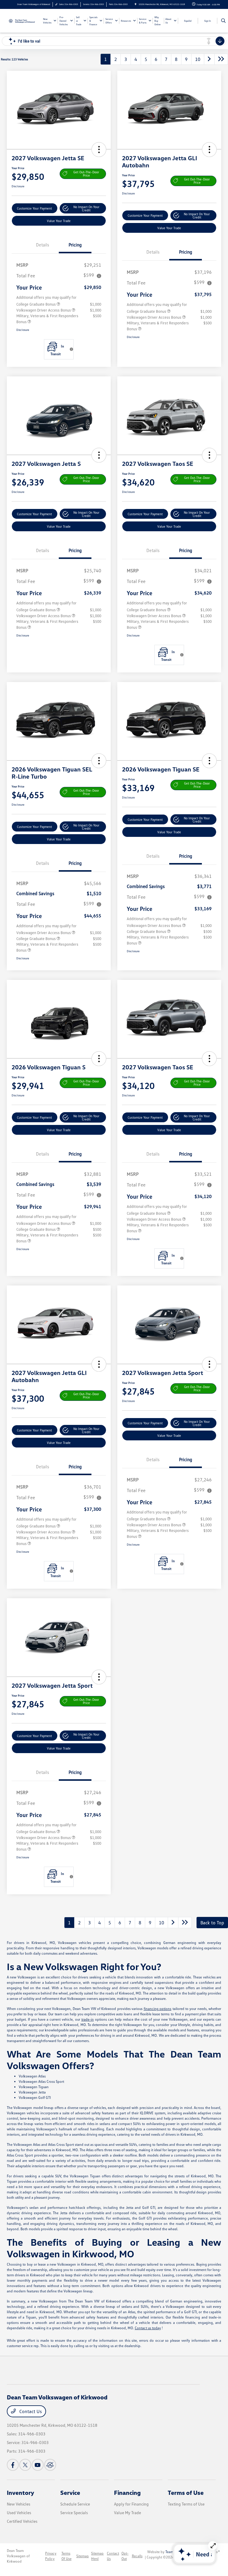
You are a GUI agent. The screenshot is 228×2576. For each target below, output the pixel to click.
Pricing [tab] (75, 245)
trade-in (88, 2019)
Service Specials (74, 2513)
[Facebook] (13, 2465)
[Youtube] (38, 2465)
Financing (127, 2492)
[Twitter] (25, 2465)
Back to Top (212, 1923)
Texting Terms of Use (186, 2504)
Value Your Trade (59, 221)
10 (198, 59)
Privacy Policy (51, 2556)
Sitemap (83, 2556)
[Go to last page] (221, 59)
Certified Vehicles (22, 2521)
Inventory (20, 2492)
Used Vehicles (19, 2513)
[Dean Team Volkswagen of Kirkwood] (23, 21)
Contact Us (30, 2411)
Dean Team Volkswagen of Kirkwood (18, 2556)
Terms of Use (186, 2492)
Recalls (137, 2556)
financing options (157, 2009)
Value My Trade (128, 2513)
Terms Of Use (66, 2556)
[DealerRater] (50, 2465)
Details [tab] (42, 245)
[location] (136, 4)
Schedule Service (75, 2504)
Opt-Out (125, 2556)
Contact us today (148, 2328)
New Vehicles (19, 2504)
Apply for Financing (131, 2504)
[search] (223, 21)
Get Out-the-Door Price (86, 174)
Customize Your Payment (34, 208)
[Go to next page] (209, 59)
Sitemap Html (97, 2556)
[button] (99, 150)
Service (70, 2492)
